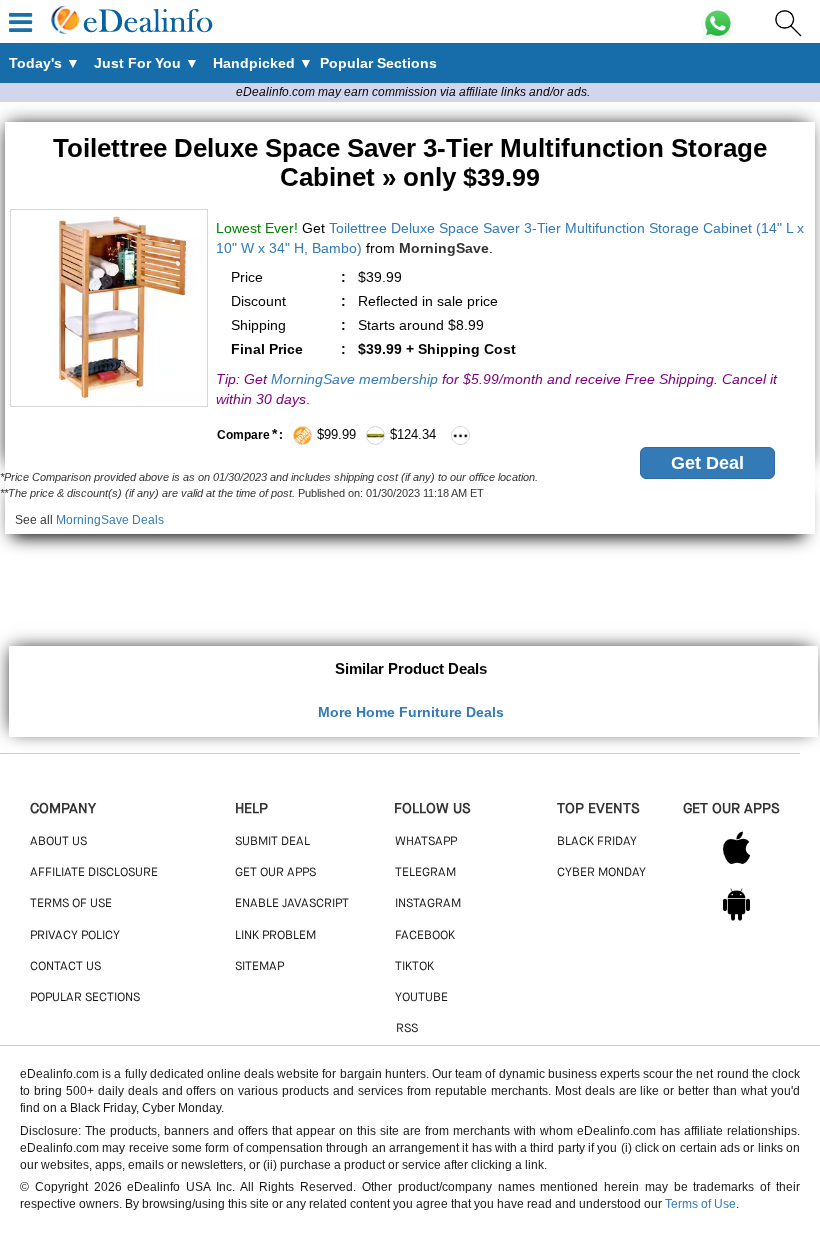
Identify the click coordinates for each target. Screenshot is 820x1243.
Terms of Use (700, 1204)
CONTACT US (65, 967)
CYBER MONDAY (601, 873)
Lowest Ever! (257, 228)
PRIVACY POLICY (75, 936)
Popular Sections (85, 998)
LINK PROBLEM (275, 936)
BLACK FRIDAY (597, 842)
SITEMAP (259, 967)
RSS (407, 1029)
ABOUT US (58, 842)
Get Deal (707, 463)
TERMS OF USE (71, 904)
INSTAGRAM (428, 904)
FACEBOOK (425, 936)
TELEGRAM (425, 873)
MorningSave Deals (110, 520)
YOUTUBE (421, 998)
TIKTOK (414, 967)
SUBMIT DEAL (272, 842)
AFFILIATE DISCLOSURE (94, 873)
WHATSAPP (426, 842)
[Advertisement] (410, 579)
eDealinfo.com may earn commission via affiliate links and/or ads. (413, 92)
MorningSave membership (354, 379)
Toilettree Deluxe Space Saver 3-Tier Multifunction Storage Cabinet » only (410, 162)
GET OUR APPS (275, 873)
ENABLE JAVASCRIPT (292, 904)
